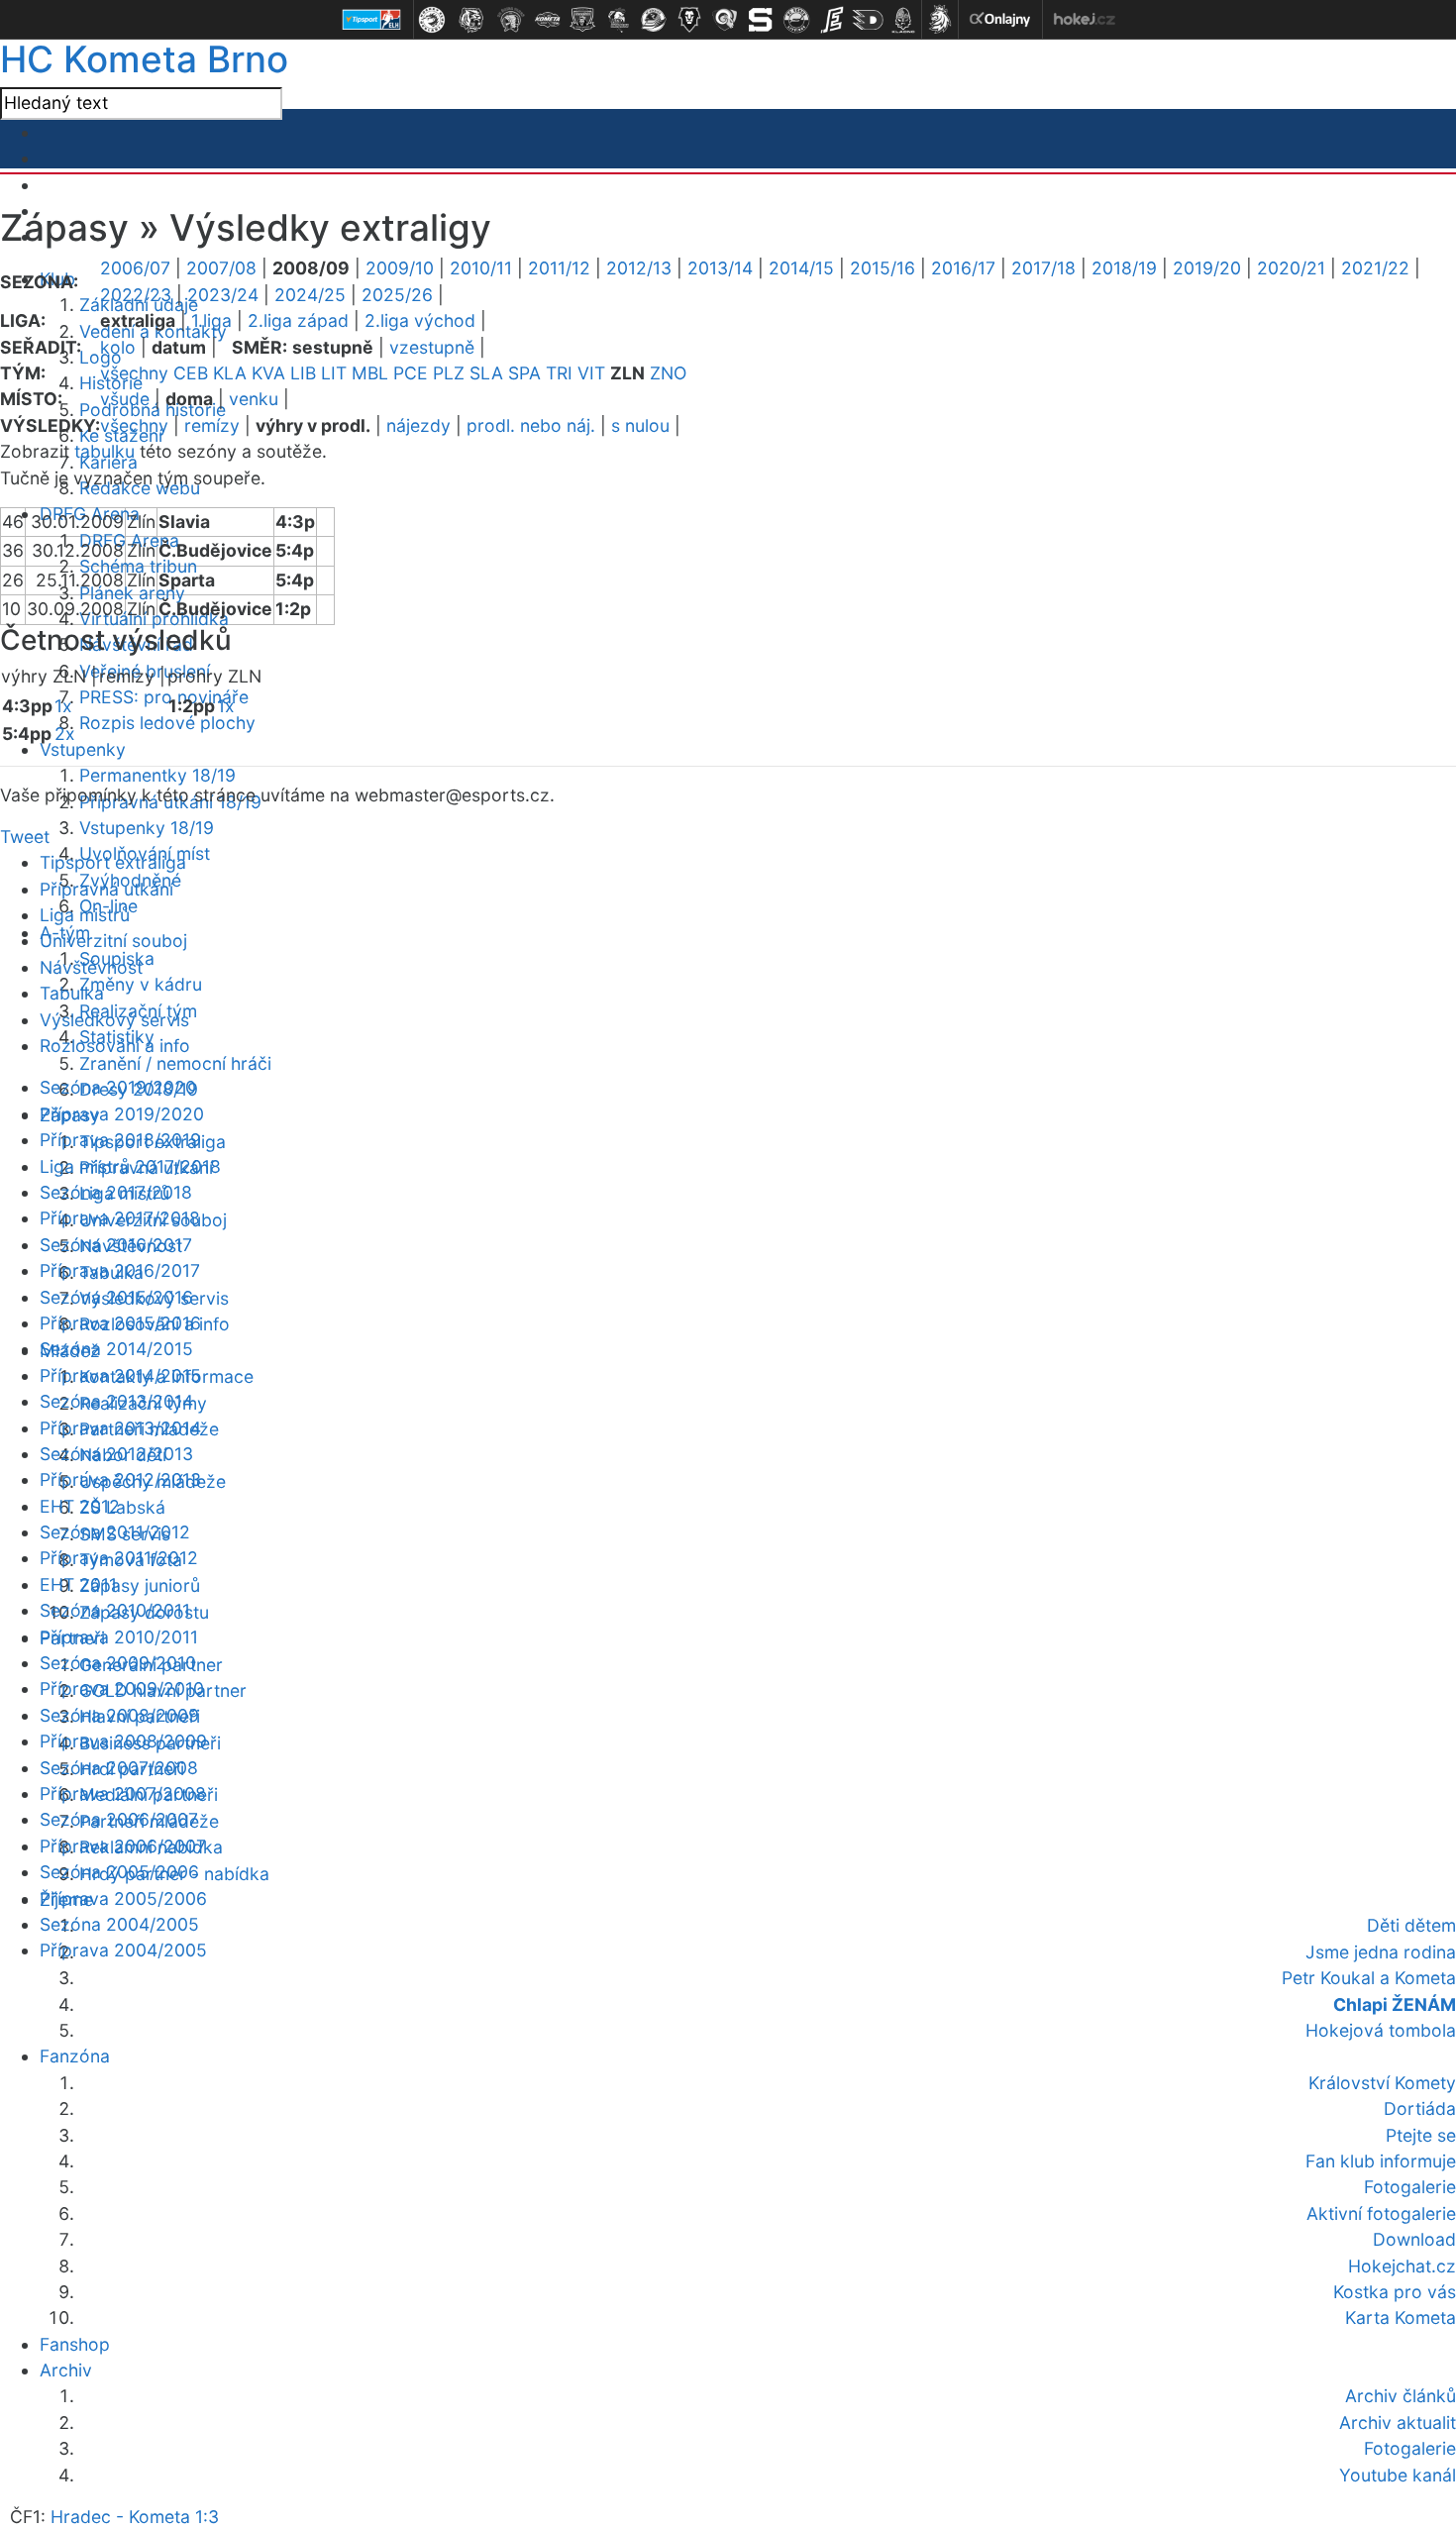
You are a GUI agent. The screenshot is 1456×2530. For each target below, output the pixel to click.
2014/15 (801, 268)
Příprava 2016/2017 (120, 1270)
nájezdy (418, 425)
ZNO (668, 373)
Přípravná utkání (106, 889)
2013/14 (720, 268)
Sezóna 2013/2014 (116, 1401)
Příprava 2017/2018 (120, 1218)
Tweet (25, 837)
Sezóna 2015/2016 (116, 1297)
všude (125, 399)
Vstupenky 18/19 (147, 828)
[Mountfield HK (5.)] (582, 20)
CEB (191, 373)
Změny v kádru (141, 984)
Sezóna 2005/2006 (119, 1872)
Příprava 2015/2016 (120, 1323)
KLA (230, 373)
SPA (524, 373)
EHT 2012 (80, 1506)
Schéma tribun (138, 566)
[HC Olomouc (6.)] (618, 20)
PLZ (449, 373)
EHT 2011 (78, 1584)
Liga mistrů (85, 915)
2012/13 (639, 268)
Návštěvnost (91, 967)
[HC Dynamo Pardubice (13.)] (868, 20)
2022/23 (136, 295)
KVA (268, 373)
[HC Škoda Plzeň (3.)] (511, 20)
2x (65, 734)
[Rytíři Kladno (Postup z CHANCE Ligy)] (903, 20)
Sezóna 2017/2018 (116, 1192)
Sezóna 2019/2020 (118, 1087)
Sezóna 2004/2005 (119, 1924)
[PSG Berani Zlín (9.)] (725, 20)
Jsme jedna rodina (1381, 1952)
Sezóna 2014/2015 (116, 1349)
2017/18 (1043, 268)
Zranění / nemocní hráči (175, 1063)
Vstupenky (83, 749)
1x (63, 706)
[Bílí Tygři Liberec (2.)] (471, 20)
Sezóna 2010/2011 (115, 1610)
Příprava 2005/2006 (123, 1898)
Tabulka (72, 993)
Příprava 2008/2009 (123, 1741)
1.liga (211, 320)
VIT (591, 373)
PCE (411, 373)
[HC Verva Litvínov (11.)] (796, 20)
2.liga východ (420, 320)
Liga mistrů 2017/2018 (130, 1166)
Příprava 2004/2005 (123, 1950)
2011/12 (559, 268)
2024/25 (310, 295)
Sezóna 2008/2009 (119, 1715)
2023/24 (223, 295)
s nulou (640, 425)
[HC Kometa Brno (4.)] (547, 20)
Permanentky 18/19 (157, 775)
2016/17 (963, 268)
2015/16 (883, 268)
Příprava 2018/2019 (120, 1140)
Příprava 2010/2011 (119, 1637)
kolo (118, 347)
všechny (134, 373)
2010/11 (481, 268)
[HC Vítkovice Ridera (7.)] (654, 20)
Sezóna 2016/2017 (116, 1245)
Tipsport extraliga (113, 862)
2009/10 (400, 268)
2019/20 (1207, 268)
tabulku (104, 451)
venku (254, 399)
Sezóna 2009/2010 (118, 1663)
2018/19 (1124, 268)
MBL (370, 373)
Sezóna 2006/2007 (119, 1819)
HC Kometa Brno (144, 59)
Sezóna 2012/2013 (116, 1454)
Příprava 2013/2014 (120, 1428)
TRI (559, 373)
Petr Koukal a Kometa (1369, 1978)
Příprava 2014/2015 (120, 1375)
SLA (486, 373)
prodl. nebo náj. (531, 425)
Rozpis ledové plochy (167, 723)
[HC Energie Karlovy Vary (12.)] (832, 20)
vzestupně (432, 347)
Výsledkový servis (114, 1020)
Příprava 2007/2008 (123, 1793)
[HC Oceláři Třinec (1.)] (432, 20)
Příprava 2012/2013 (120, 1479)
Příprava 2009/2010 (122, 1688)
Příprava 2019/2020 (122, 1114)
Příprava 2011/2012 (119, 1558)
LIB (303, 373)
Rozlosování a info (115, 1046)
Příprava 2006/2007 (123, 1846)
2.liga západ (298, 320)
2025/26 (397, 295)
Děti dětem (1411, 1925)
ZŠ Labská (122, 1507)
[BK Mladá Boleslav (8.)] (689, 20)
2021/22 (1375, 268)
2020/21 (1291, 268)
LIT (334, 373)
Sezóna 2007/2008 (119, 1768)
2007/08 (221, 268)
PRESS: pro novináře (164, 697)
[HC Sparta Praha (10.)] (761, 20)
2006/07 (135, 268)
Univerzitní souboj (113, 941)
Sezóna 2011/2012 (115, 1532)
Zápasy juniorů (140, 1585)
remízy (212, 425)
